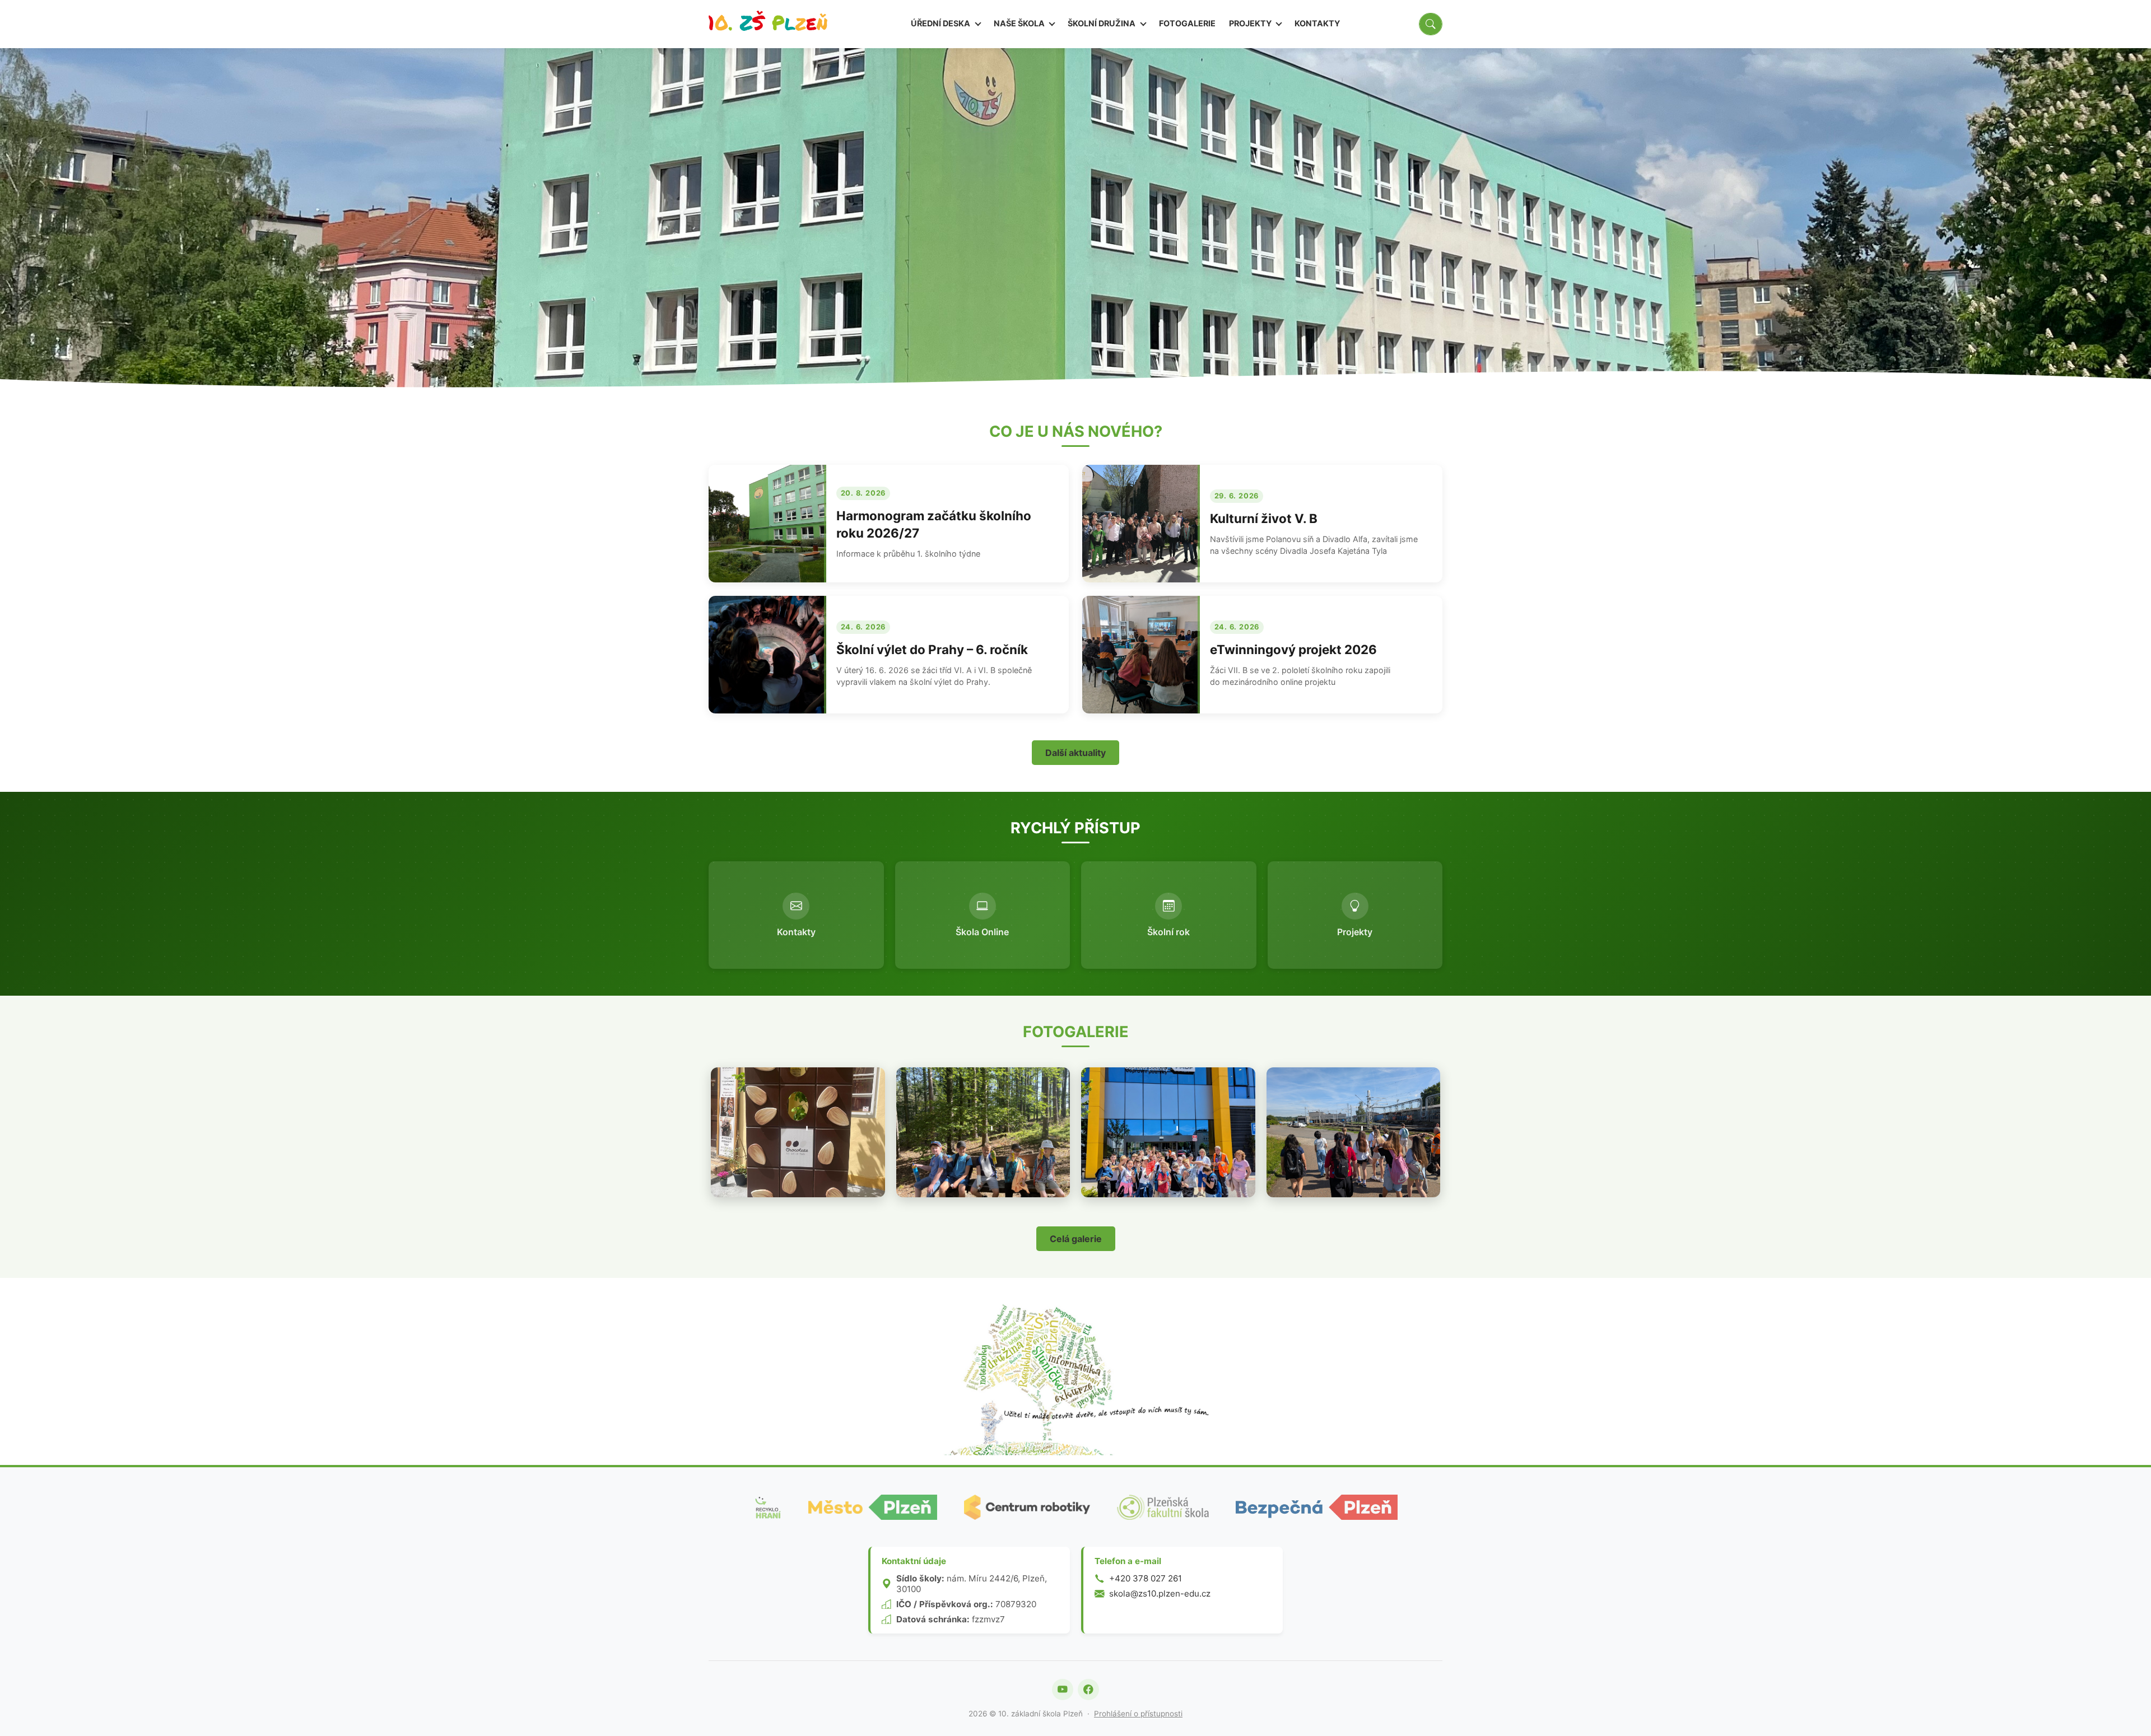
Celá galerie (1076, 1239)
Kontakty (1317, 23)
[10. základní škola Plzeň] (768, 24)
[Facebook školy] (1088, 1690)
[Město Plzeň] (873, 1507)
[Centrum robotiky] (1027, 1507)
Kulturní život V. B (1264, 518)
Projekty (1251, 23)
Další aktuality (1075, 753)
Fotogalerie (1187, 23)
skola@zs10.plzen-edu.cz (1160, 1593)
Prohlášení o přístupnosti (1138, 1714)
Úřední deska (941, 23)
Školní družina (1102, 23)
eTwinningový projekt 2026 (1293, 649)
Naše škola (1020, 23)
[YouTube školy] (1063, 1690)
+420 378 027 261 (1146, 1578)
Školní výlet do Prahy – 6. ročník (932, 649)
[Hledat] (1431, 24)
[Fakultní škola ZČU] (1163, 1507)
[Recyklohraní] (767, 1507)
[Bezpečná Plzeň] (1316, 1507)
